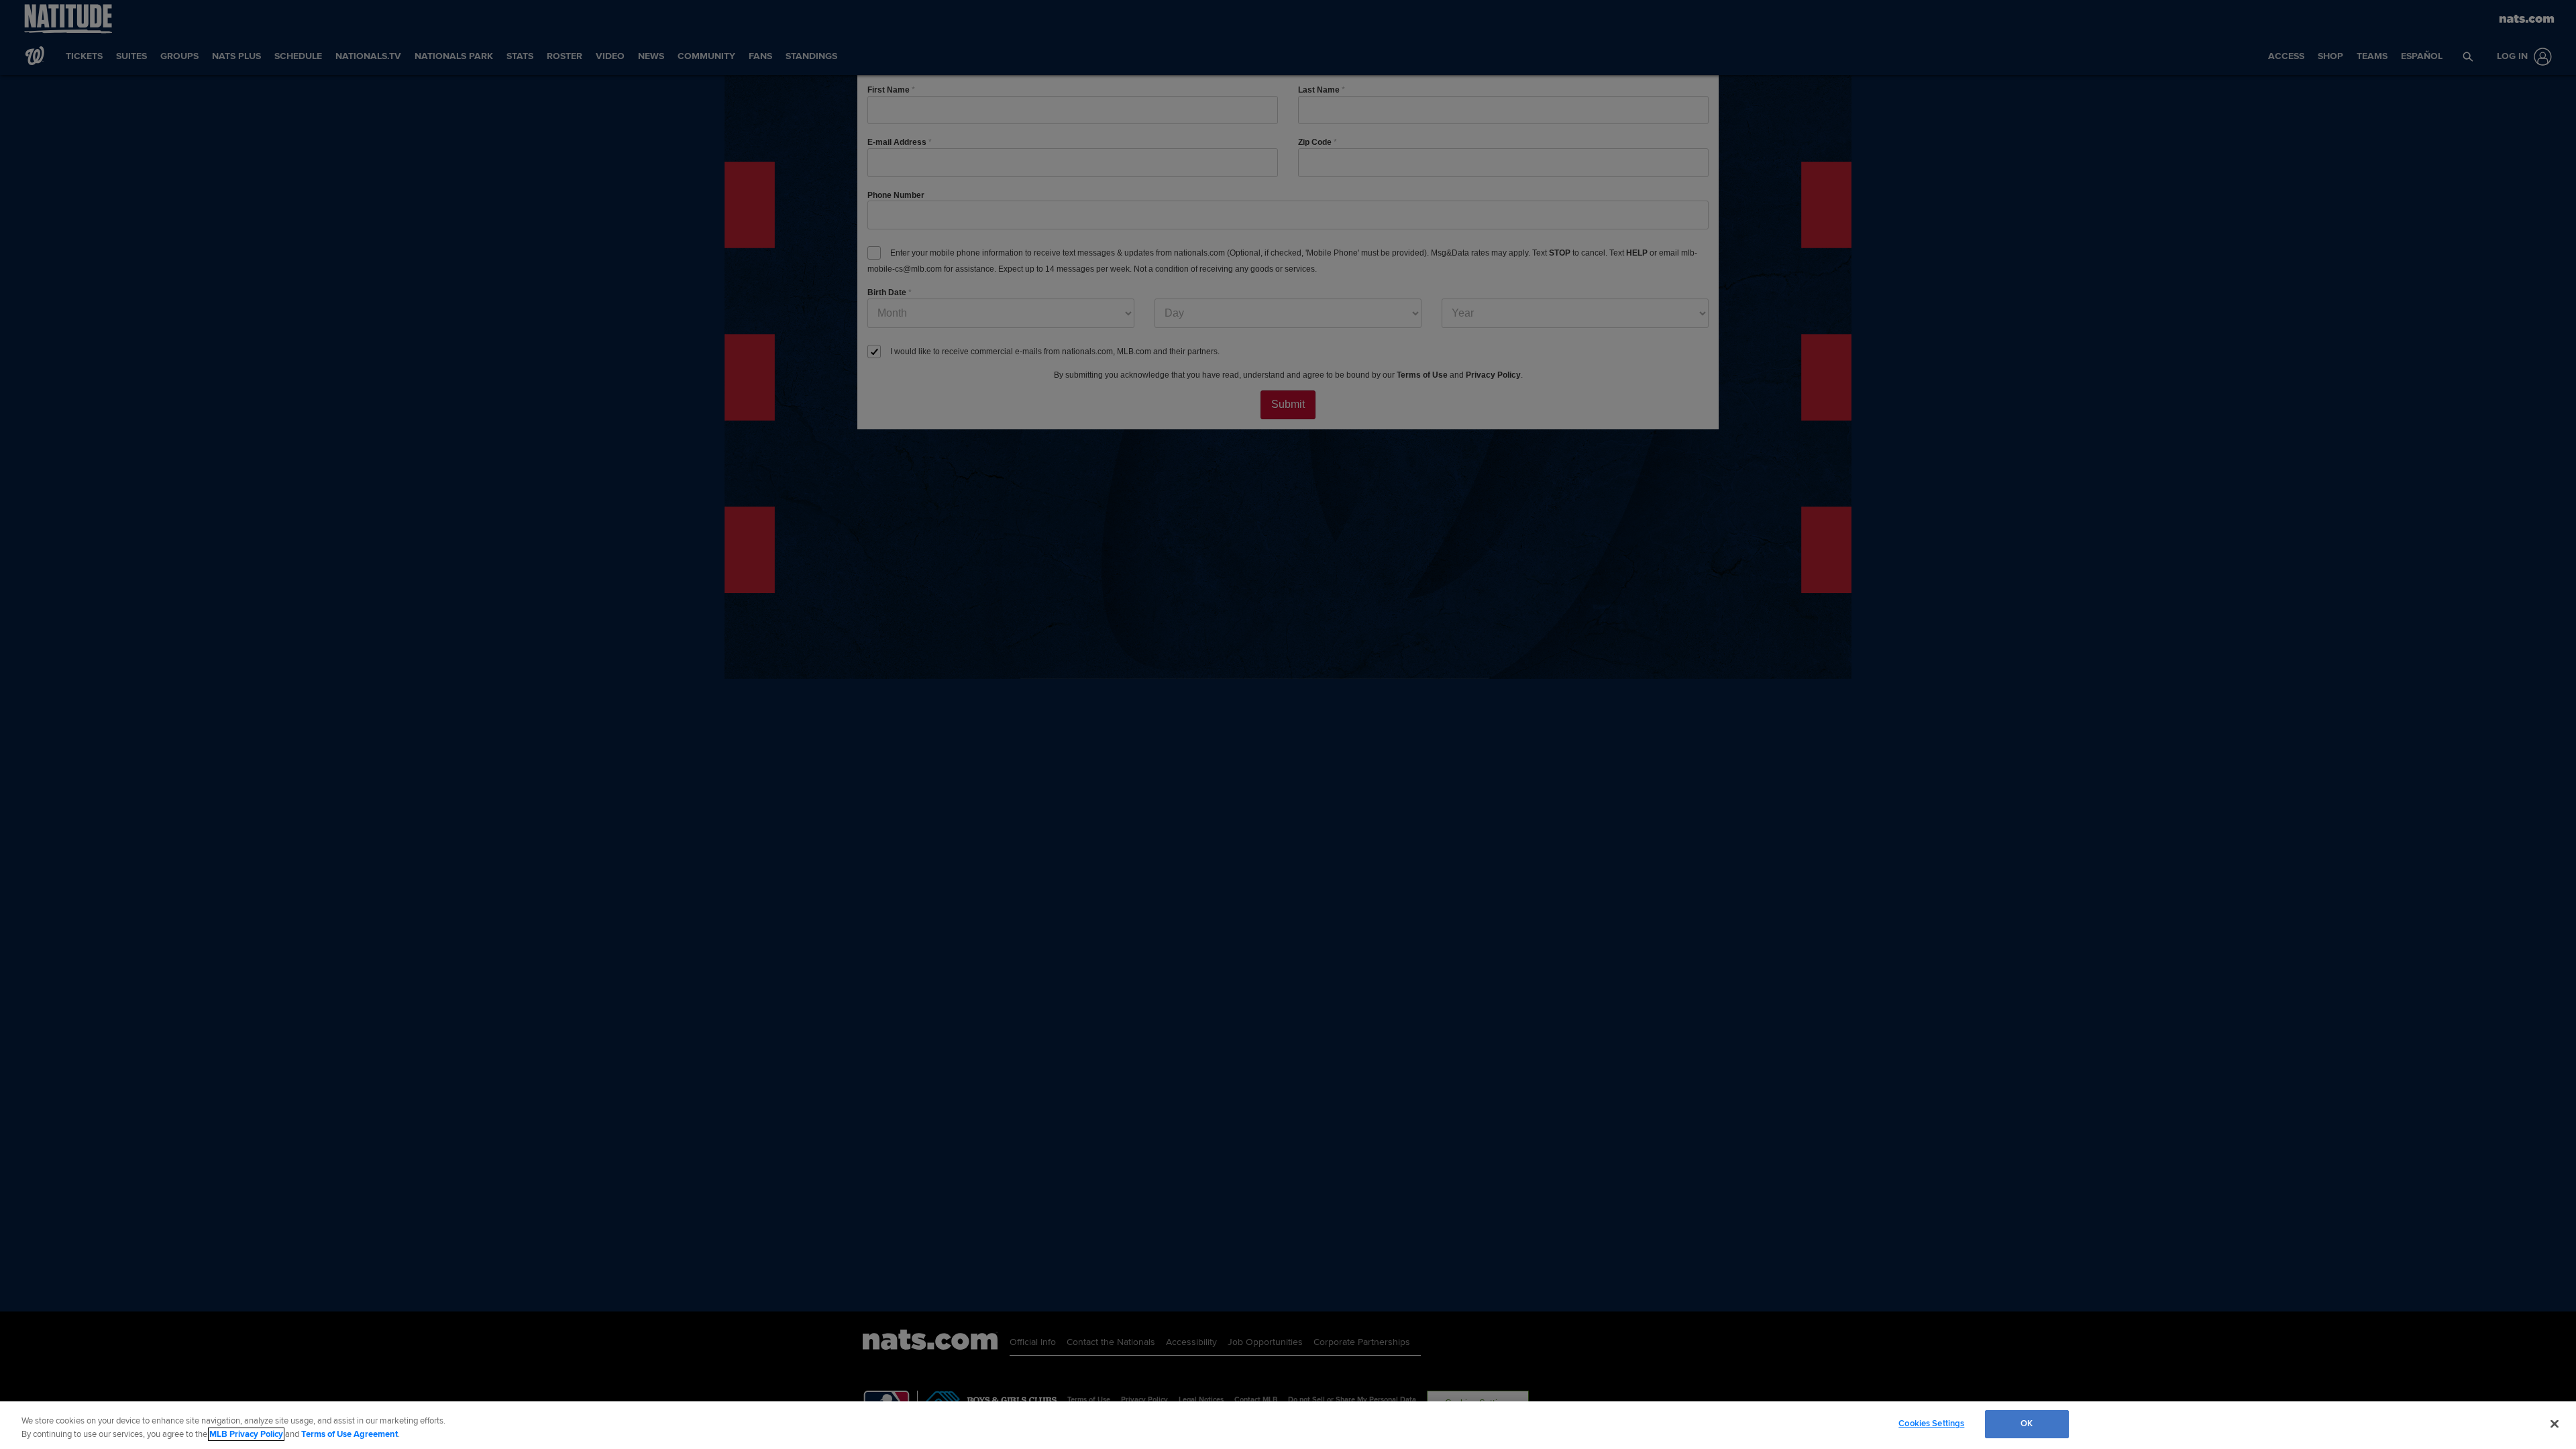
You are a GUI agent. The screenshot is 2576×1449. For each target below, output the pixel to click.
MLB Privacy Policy (246, 1434)
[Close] (2555, 1424)
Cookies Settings (1931, 1424)
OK (2027, 1424)
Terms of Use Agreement (350, 1434)
